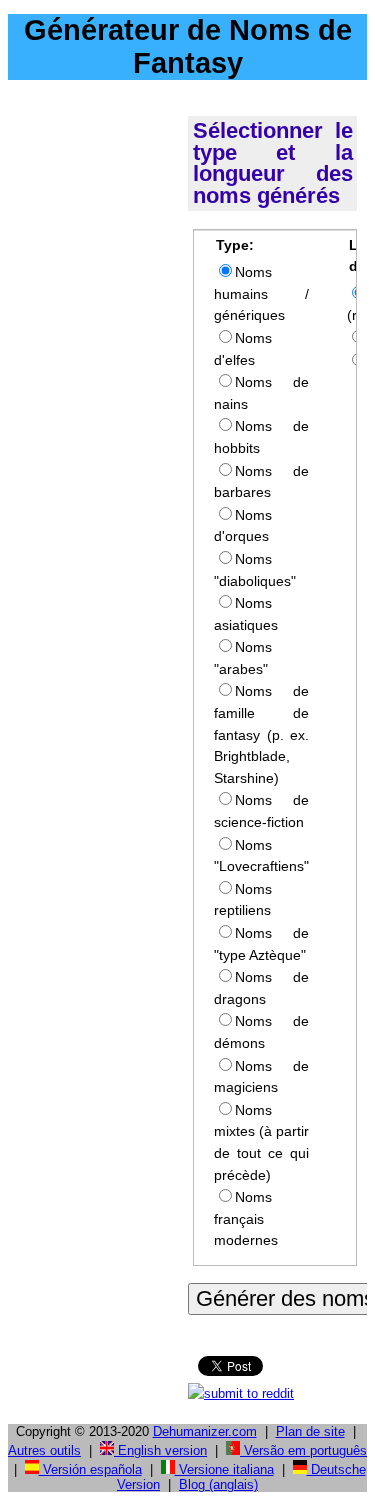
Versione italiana (224, 1469)
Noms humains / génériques (261, 293)
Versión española (90, 1469)
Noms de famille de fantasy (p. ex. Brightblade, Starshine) (261, 734)
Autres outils (44, 1450)
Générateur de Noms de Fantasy (188, 46)
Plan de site (310, 1431)
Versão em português (303, 1450)
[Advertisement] (94, 392)
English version (160, 1450)
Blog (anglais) (218, 1484)
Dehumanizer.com (205, 1431)
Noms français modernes (246, 1218)
